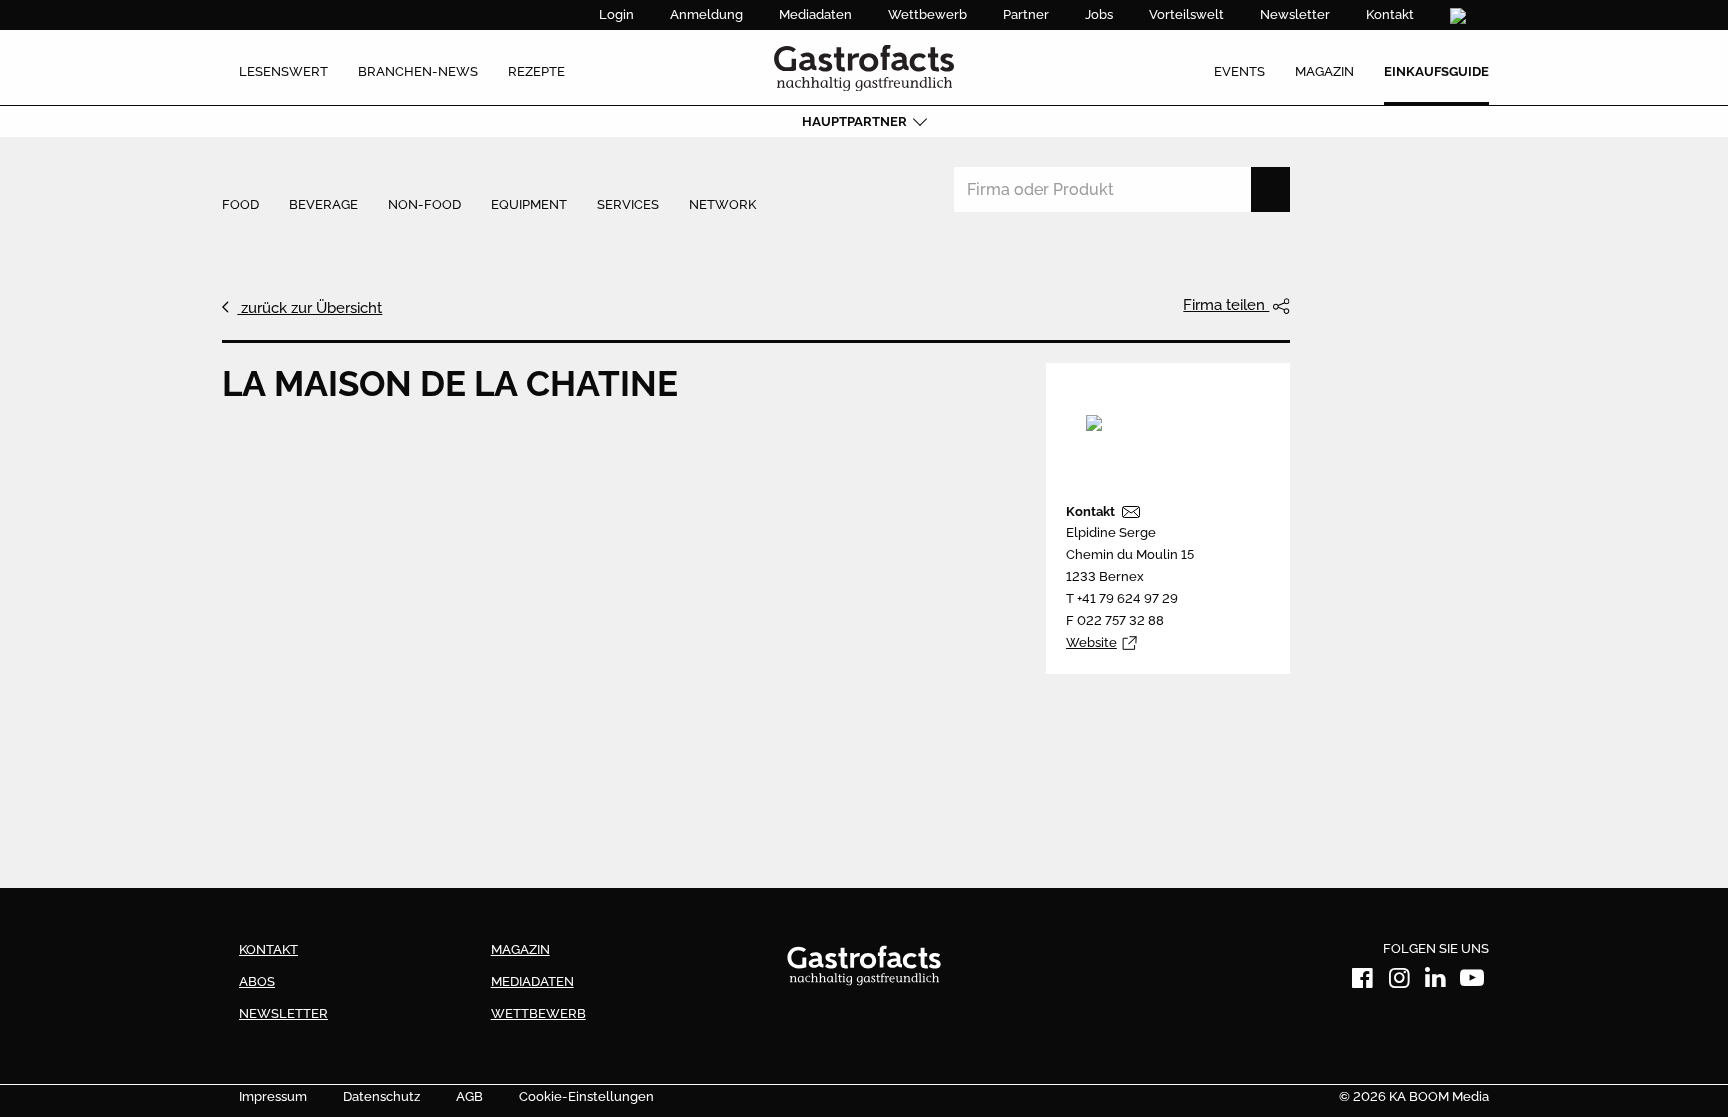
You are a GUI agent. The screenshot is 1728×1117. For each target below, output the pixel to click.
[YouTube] (1472, 981)
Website (1091, 642)
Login (616, 14)
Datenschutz (381, 1096)
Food (240, 204)
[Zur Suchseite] (1460, 16)
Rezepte (536, 71)
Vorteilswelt (1186, 14)
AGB (469, 1096)
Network (722, 204)
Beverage (323, 204)
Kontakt (1390, 14)
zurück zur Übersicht (309, 308)
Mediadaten (815, 14)
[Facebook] (1363, 981)
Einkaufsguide (1436, 71)
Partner (1026, 14)
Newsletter (1295, 14)
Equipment (529, 204)
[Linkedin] (1436, 981)
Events (1239, 71)
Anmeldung (706, 14)
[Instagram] (1399, 981)
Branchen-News (418, 71)
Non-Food (424, 204)
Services (628, 204)
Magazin (1324, 71)
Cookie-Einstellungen (586, 1096)
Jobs (1099, 14)
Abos (257, 981)
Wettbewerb (927, 14)
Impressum (273, 1096)
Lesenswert (283, 71)
